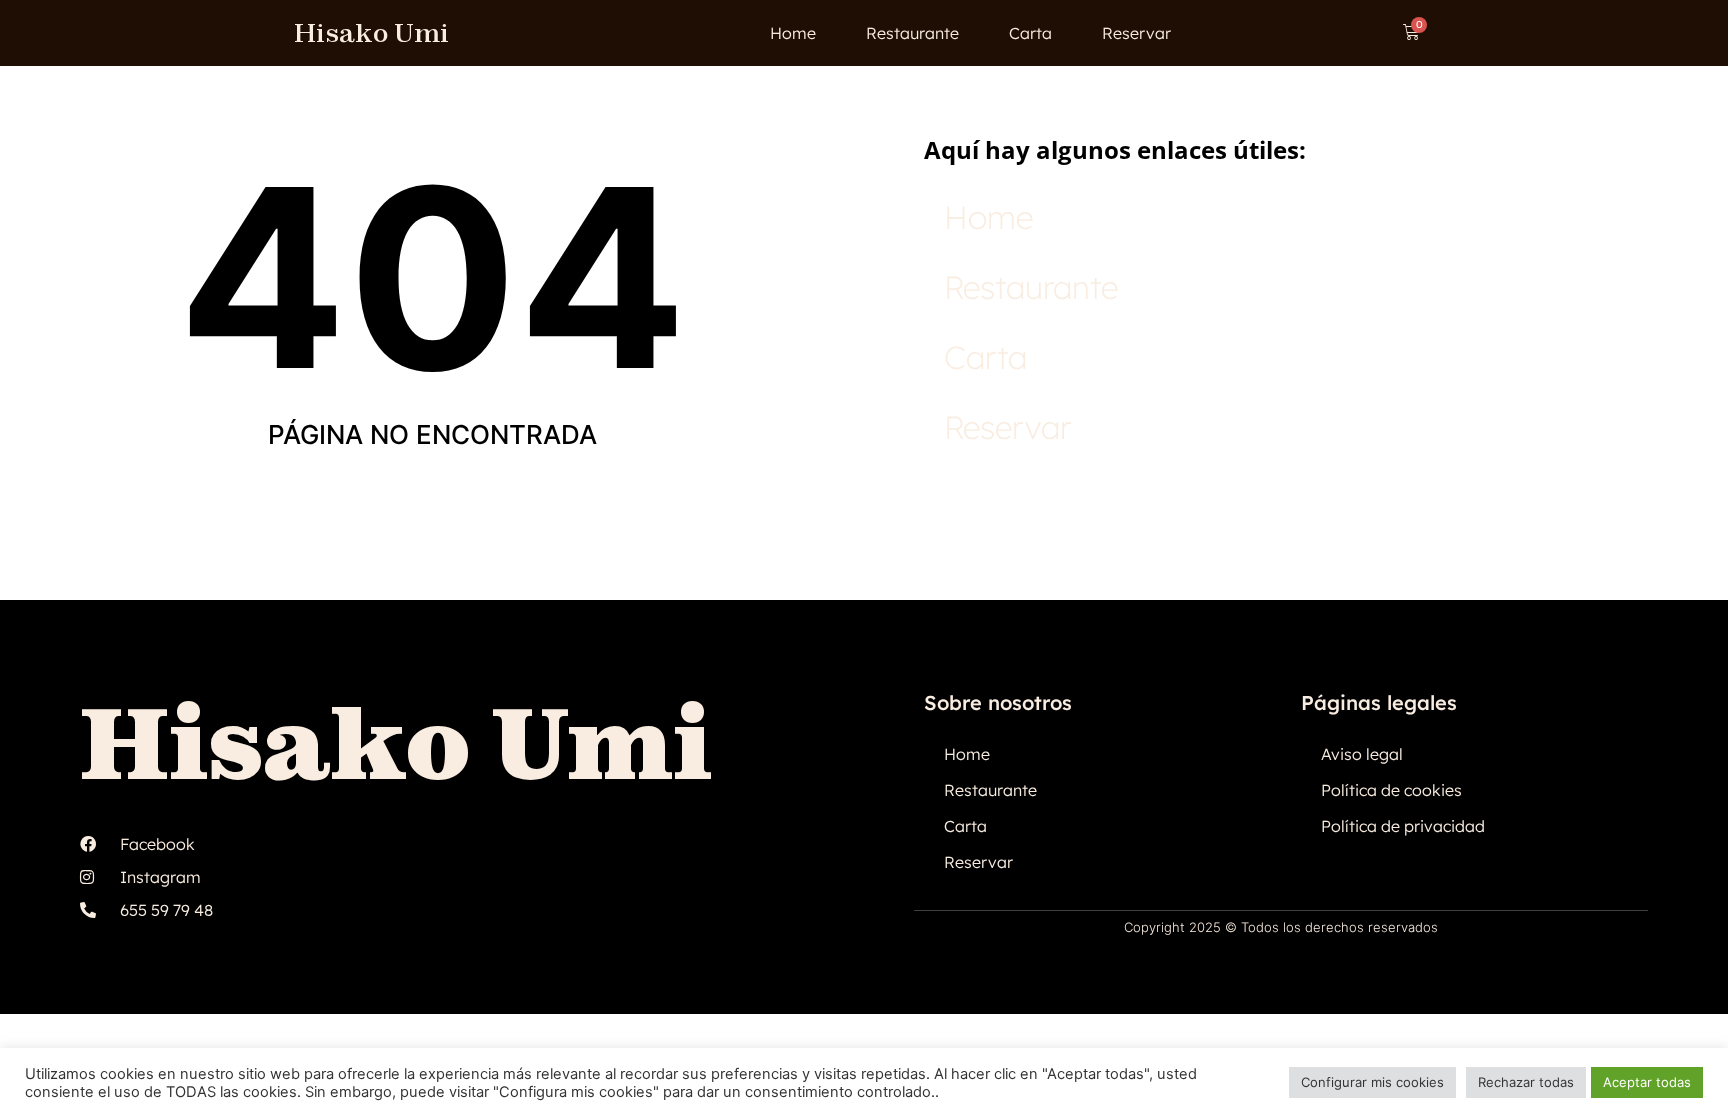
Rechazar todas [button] (1526, 1082)
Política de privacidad (1403, 826)
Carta (1030, 33)
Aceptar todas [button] (1647, 1082)
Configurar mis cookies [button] (1372, 1082)
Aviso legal (1362, 754)
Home (793, 33)
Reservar (1136, 33)
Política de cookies (1391, 790)
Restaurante (912, 33)
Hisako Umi (371, 32)
